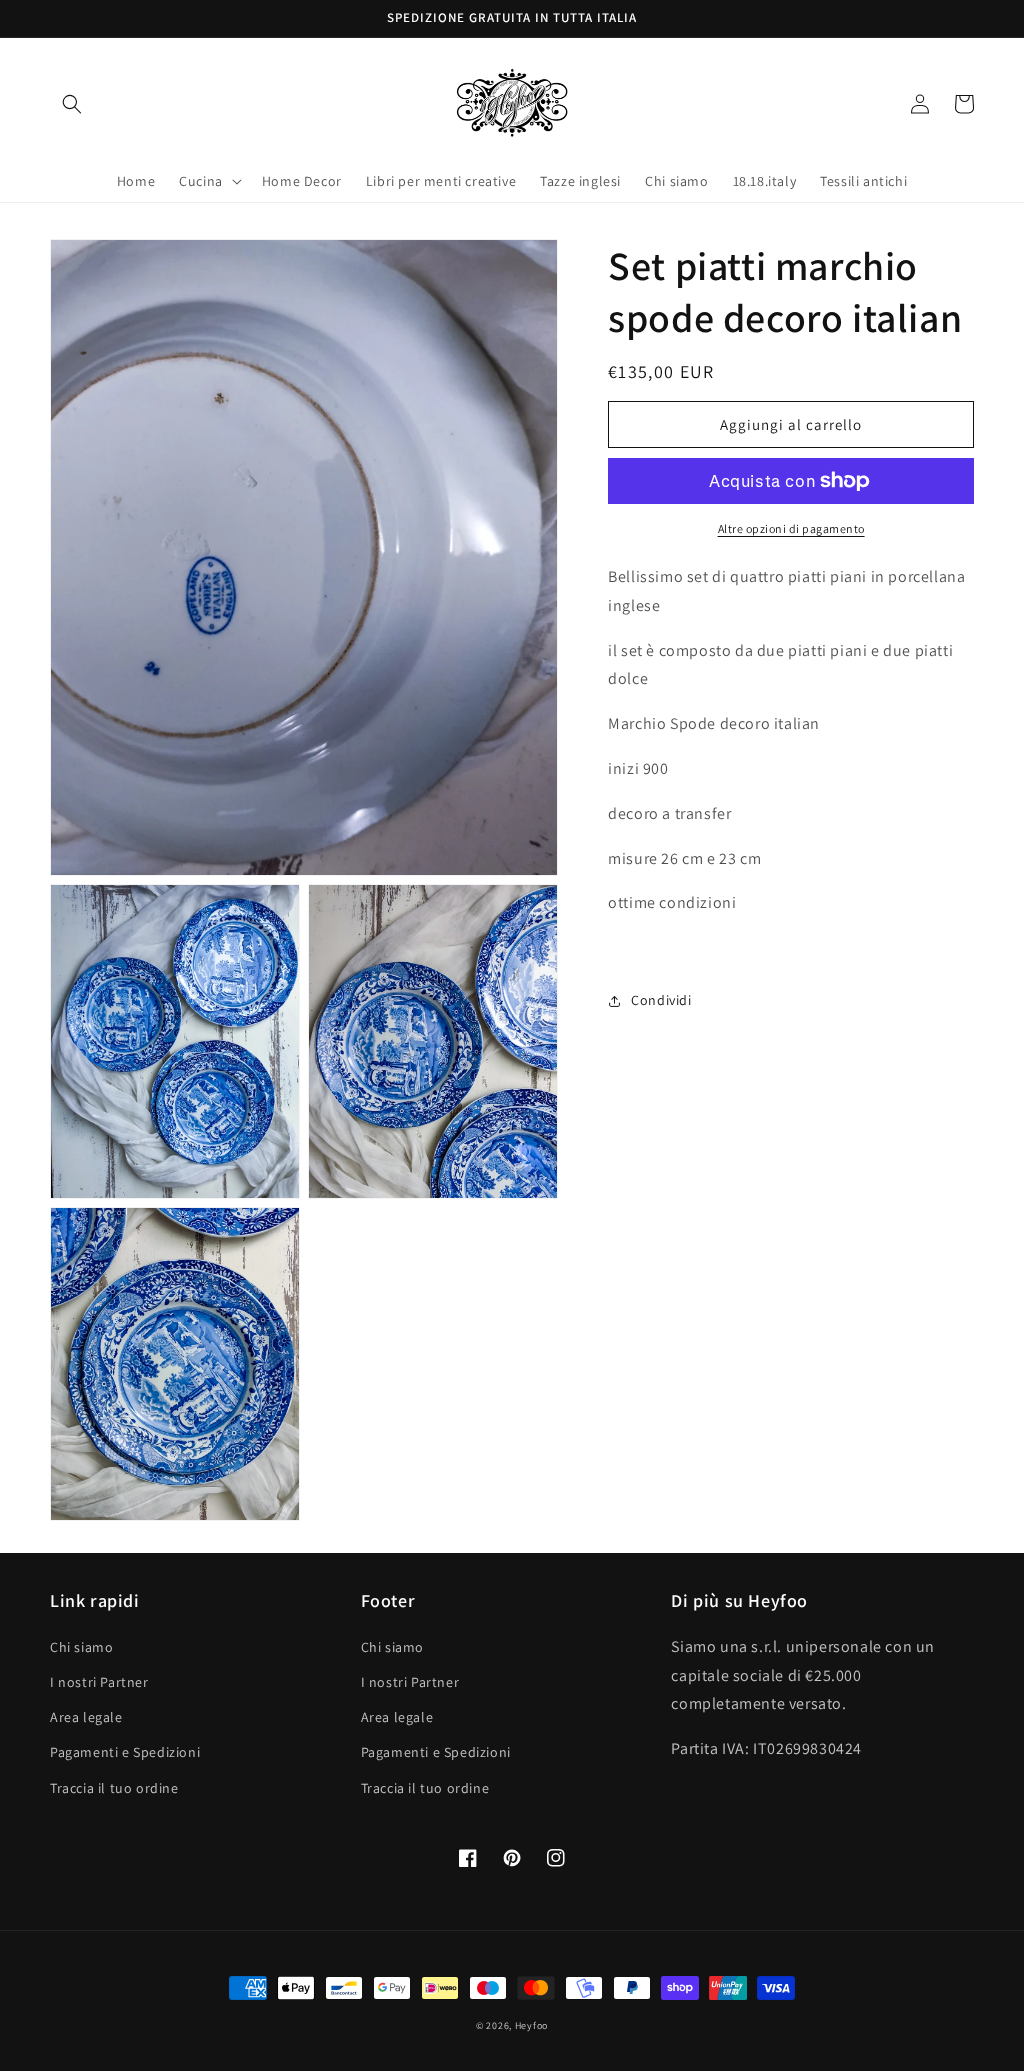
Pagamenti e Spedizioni (125, 1752)
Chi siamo (81, 1647)
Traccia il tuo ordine (114, 1788)
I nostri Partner (99, 1682)
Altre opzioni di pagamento (791, 528)
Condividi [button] (661, 1000)
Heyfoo (531, 2025)
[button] (72, 104)
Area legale (86, 1717)
